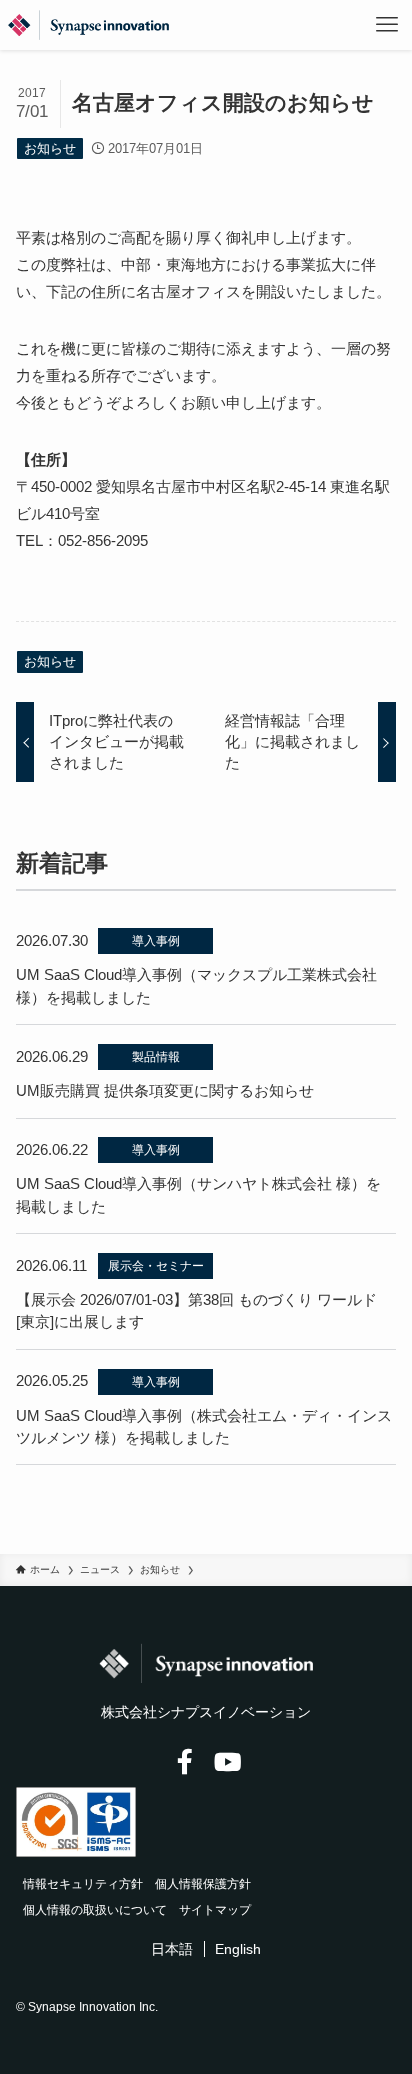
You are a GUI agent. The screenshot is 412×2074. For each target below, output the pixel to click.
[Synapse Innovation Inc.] (88, 25)
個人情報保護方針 (203, 1884)
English (238, 1949)
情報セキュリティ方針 (83, 1884)
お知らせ (50, 148)
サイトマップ (215, 1910)
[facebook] (184, 1762)
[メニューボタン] (387, 25)
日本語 (172, 1949)
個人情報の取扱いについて (95, 1910)
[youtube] (226, 1762)
